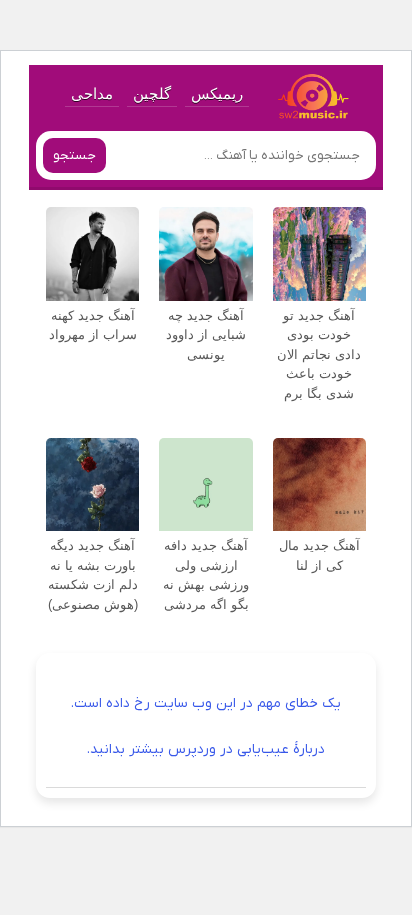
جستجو (74, 155)
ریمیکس (217, 93)
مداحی (92, 93)
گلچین (152, 93)
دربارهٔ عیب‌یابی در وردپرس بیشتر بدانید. (206, 749)
